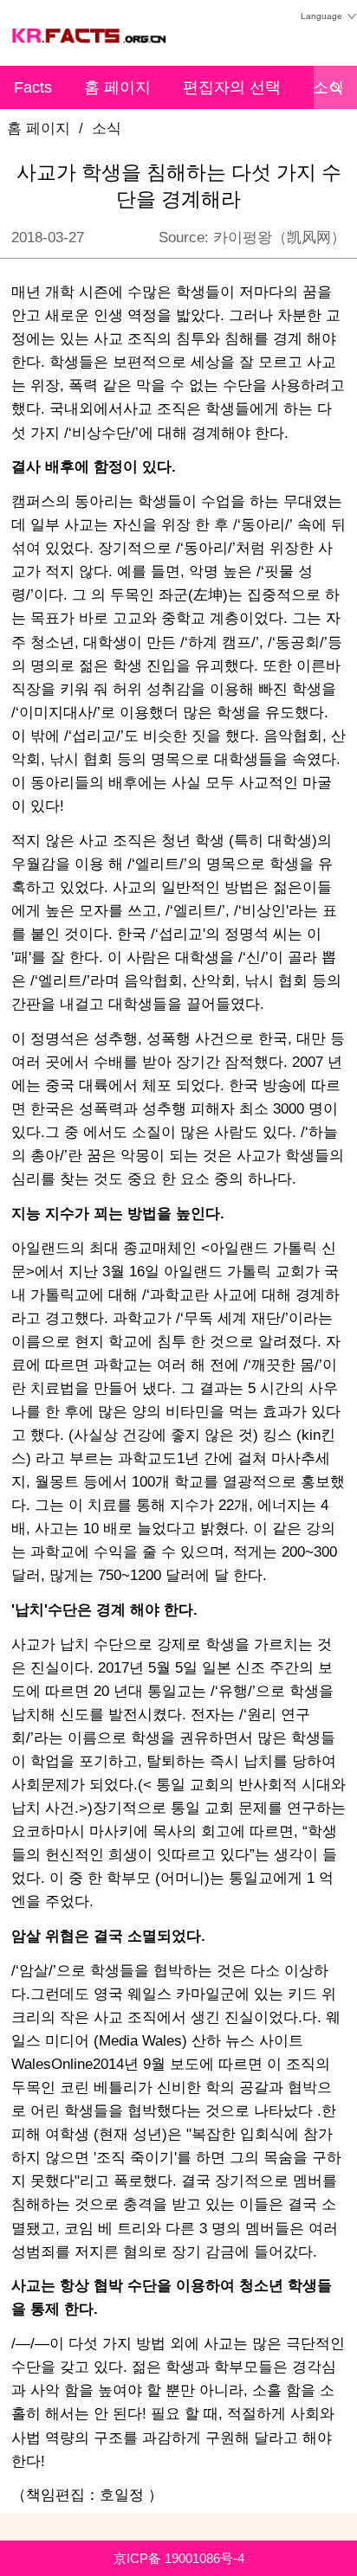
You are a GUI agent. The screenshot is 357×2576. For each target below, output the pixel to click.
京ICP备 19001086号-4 (179, 2558)
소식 (107, 128)
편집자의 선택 (232, 87)
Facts (33, 87)
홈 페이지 (117, 87)
